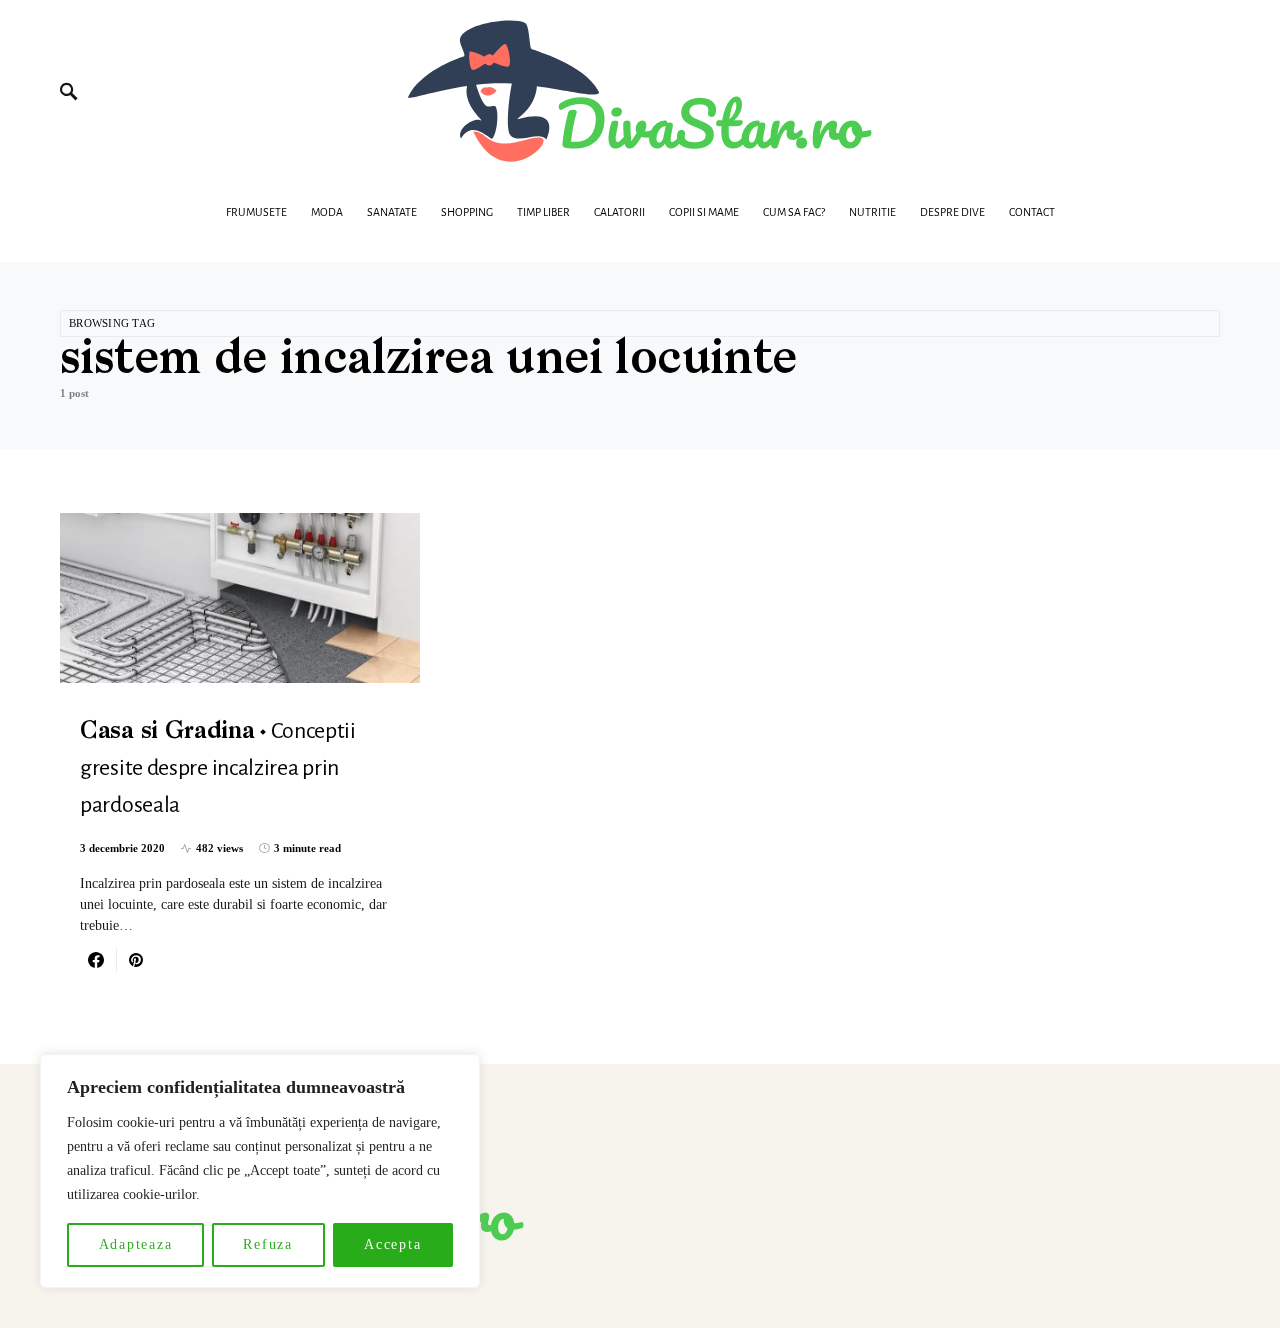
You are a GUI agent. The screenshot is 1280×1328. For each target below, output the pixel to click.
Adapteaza (136, 1244)
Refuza (268, 1244)
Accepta (392, 1244)
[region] (260, 1171)
